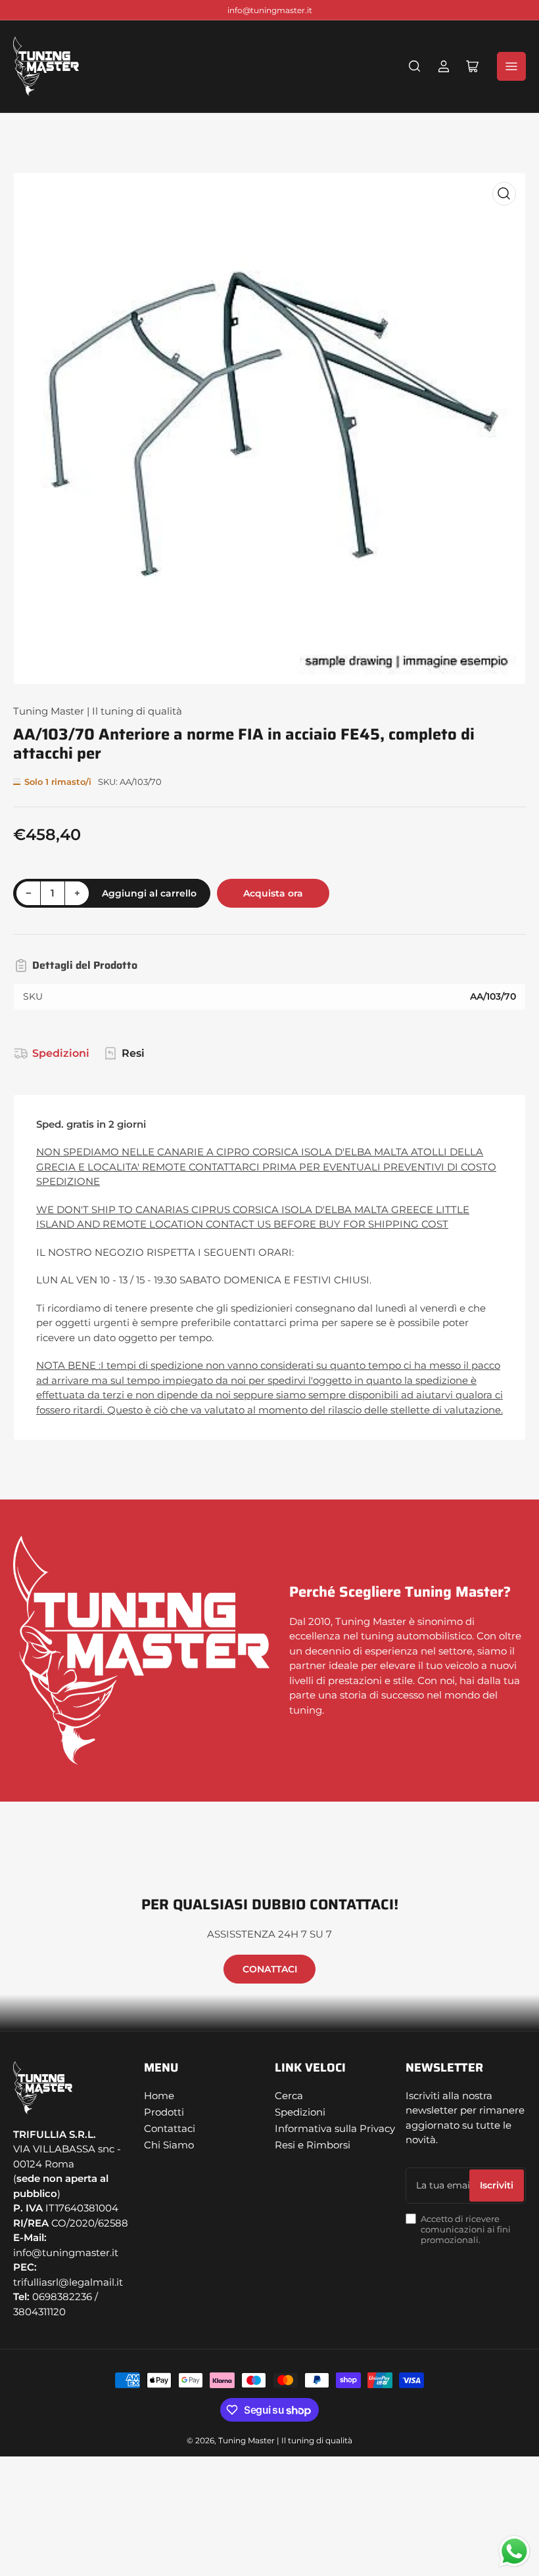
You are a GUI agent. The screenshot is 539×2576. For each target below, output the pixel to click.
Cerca (289, 2096)
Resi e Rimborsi (313, 2145)
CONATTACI (270, 1969)
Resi (133, 1053)
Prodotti (164, 2112)
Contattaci (170, 2128)
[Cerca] (415, 66)
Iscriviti (497, 2185)
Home (159, 2096)
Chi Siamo (169, 2145)
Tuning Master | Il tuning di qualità (98, 711)
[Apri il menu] (511, 66)
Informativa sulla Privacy (335, 2128)
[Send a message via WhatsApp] (514, 2551)
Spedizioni (61, 1053)
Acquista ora (273, 893)
